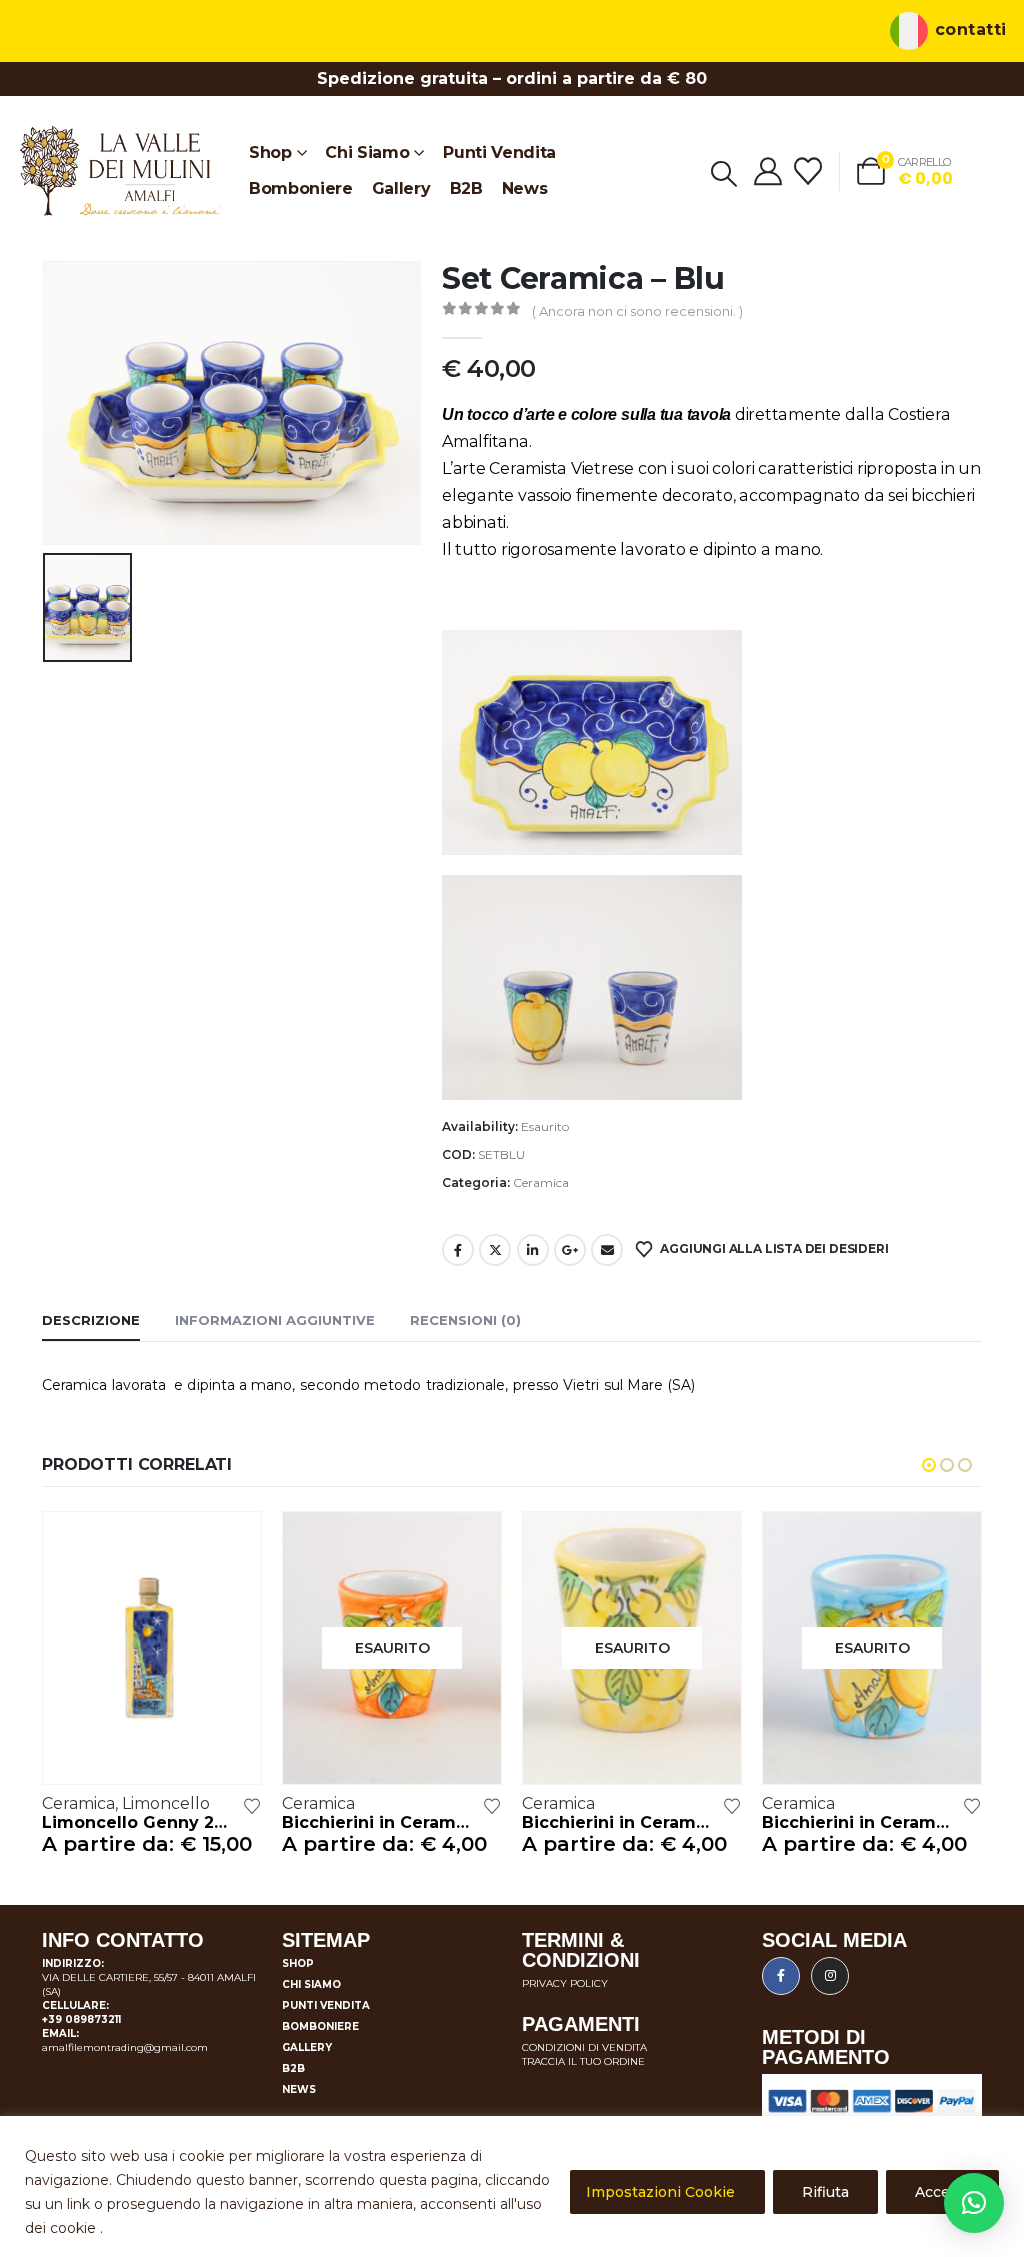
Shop (270, 152)
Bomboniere (301, 188)
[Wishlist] (809, 171)
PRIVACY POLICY (565, 1983)
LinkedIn (533, 1250)
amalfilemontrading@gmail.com (125, 2047)
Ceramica (541, 1182)
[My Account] (768, 171)
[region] (512, 2186)
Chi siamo (367, 152)
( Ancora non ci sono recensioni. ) (637, 311)
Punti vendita (499, 152)
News (525, 188)
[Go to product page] (152, 1648)
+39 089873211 (81, 2019)
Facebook (458, 1250)
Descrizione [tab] (91, 1320)
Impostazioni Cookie (660, 2192)
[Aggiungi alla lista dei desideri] (252, 1804)
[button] (723, 174)
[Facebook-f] (781, 1976)
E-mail (607, 1250)
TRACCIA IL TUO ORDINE (583, 2061)
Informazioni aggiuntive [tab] (275, 1320)
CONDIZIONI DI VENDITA (584, 2047)
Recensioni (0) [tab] (465, 1320)
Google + (570, 1250)
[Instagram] (830, 1976)
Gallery (401, 188)
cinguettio (495, 1250)
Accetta (942, 2192)
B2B (466, 188)
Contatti (971, 30)
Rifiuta (825, 2192)
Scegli (228, 1545)
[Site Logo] (120, 171)
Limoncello (166, 1803)
